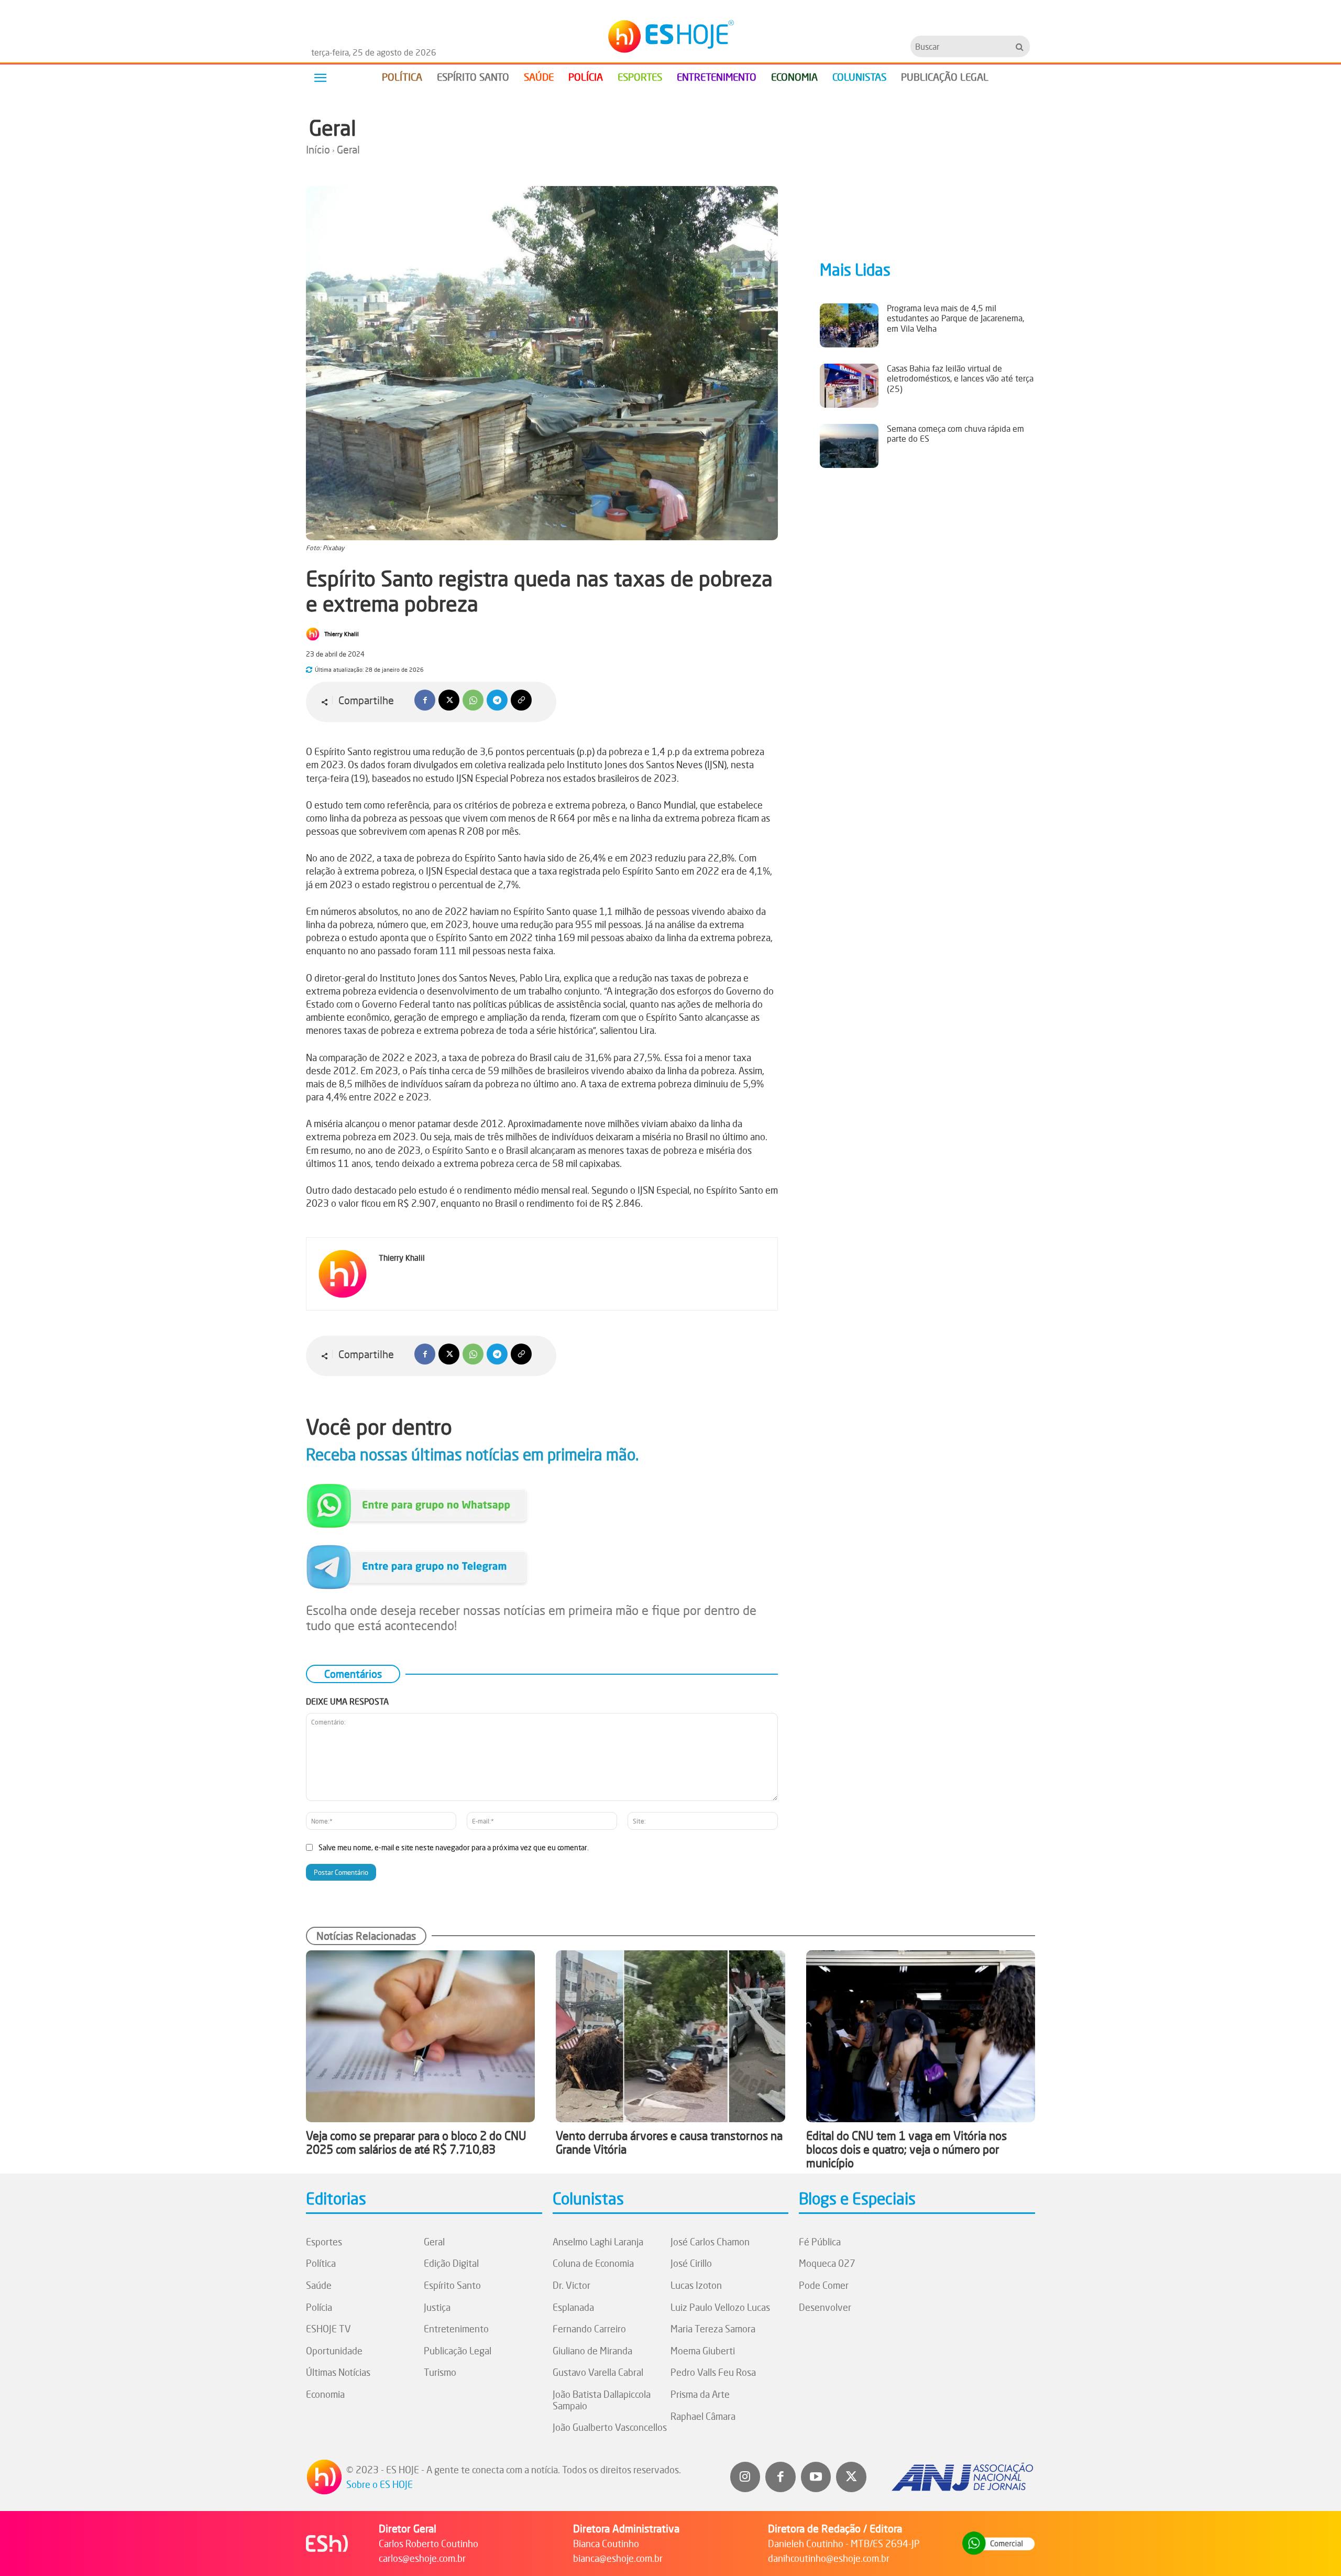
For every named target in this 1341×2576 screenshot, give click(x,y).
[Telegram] (497, 700)
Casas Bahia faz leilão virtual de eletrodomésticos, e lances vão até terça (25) (960, 378)
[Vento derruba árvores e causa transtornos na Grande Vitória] (670, 2036)
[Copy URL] (521, 700)
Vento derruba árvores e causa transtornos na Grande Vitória (669, 2142)
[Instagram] (745, 2477)
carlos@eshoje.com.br (422, 2558)
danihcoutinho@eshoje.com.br (829, 2558)
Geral (333, 128)
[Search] (1020, 46)
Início (318, 150)
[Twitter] (851, 2477)
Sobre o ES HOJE (380, 2484)
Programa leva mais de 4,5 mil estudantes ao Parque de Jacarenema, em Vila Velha (955, 318)
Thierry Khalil (342, 634)
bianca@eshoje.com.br (618, 2558)
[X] (449, 700)
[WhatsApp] (473, 700)
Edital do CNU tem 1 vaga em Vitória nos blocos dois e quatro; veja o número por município (906, 2149)
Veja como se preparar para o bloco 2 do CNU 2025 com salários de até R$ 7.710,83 (416, 2142)
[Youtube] (816, 2477)
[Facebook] (425, 700)
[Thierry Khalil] (314, 634)
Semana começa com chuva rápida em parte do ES (955, 434)
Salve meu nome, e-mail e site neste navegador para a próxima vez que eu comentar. (454, 1847)
